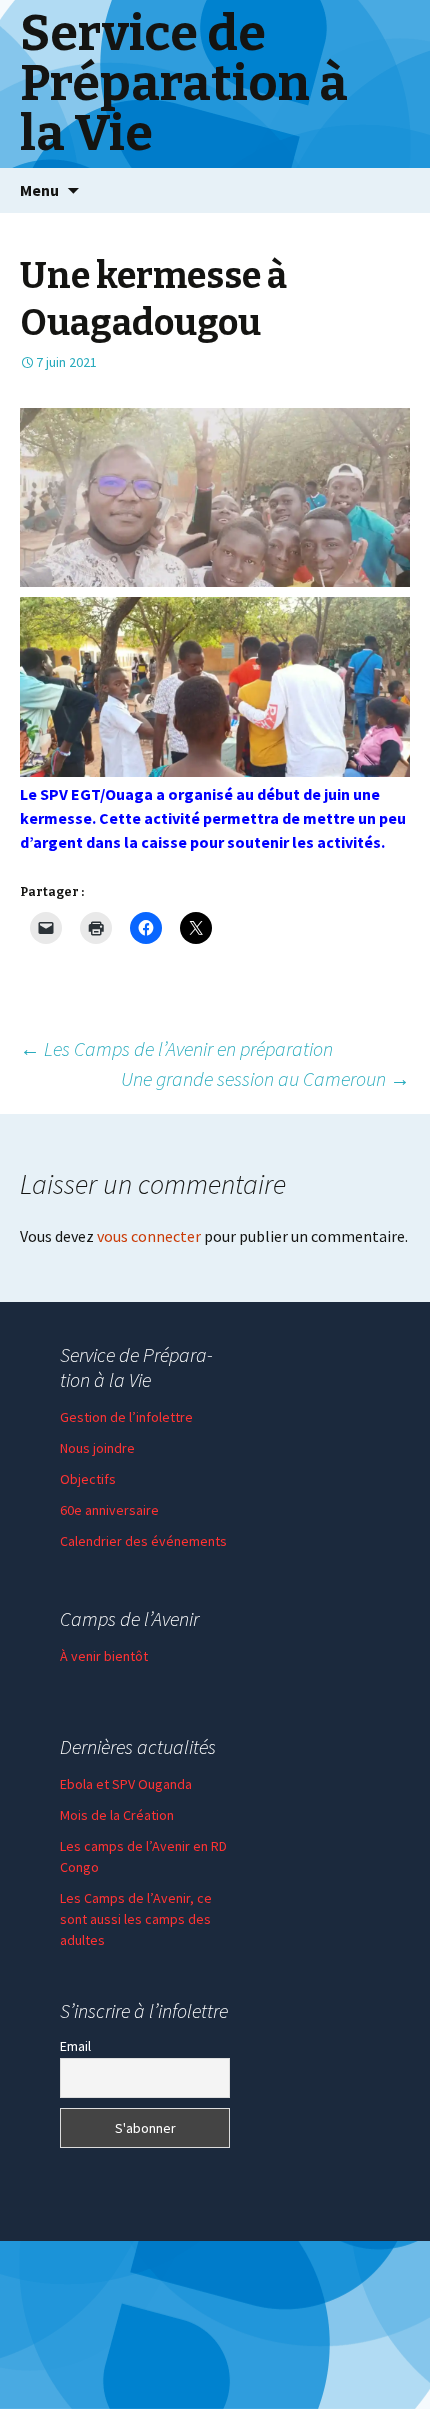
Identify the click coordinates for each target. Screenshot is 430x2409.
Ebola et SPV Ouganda (126, 1784)
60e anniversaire (109, 1510)
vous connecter (149, 1236)
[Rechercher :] (393, 191)
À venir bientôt (104, 1656)
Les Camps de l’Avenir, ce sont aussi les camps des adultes (136, 1919)
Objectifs (88, 1479)
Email (75, 2046)
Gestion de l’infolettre (126, 1417)
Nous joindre (97, 1448)
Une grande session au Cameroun (265, 1078)
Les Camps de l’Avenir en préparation (176, 1048)
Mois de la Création (117, 1815)
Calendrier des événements (143, 1541)
